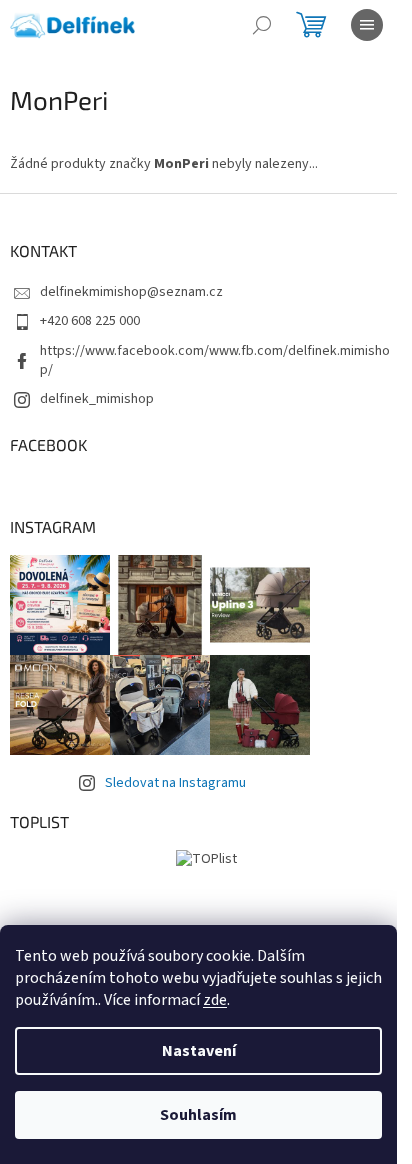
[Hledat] (262, 25)
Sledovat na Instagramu (175, 783)
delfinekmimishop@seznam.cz (131, 292)
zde (215, 1000)
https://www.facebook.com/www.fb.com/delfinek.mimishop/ (215, 360)
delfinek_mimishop (97, 399)
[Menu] (367, 25)
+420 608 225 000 (90, 321)
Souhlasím (198, 1115)
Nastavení (199, 1051)
